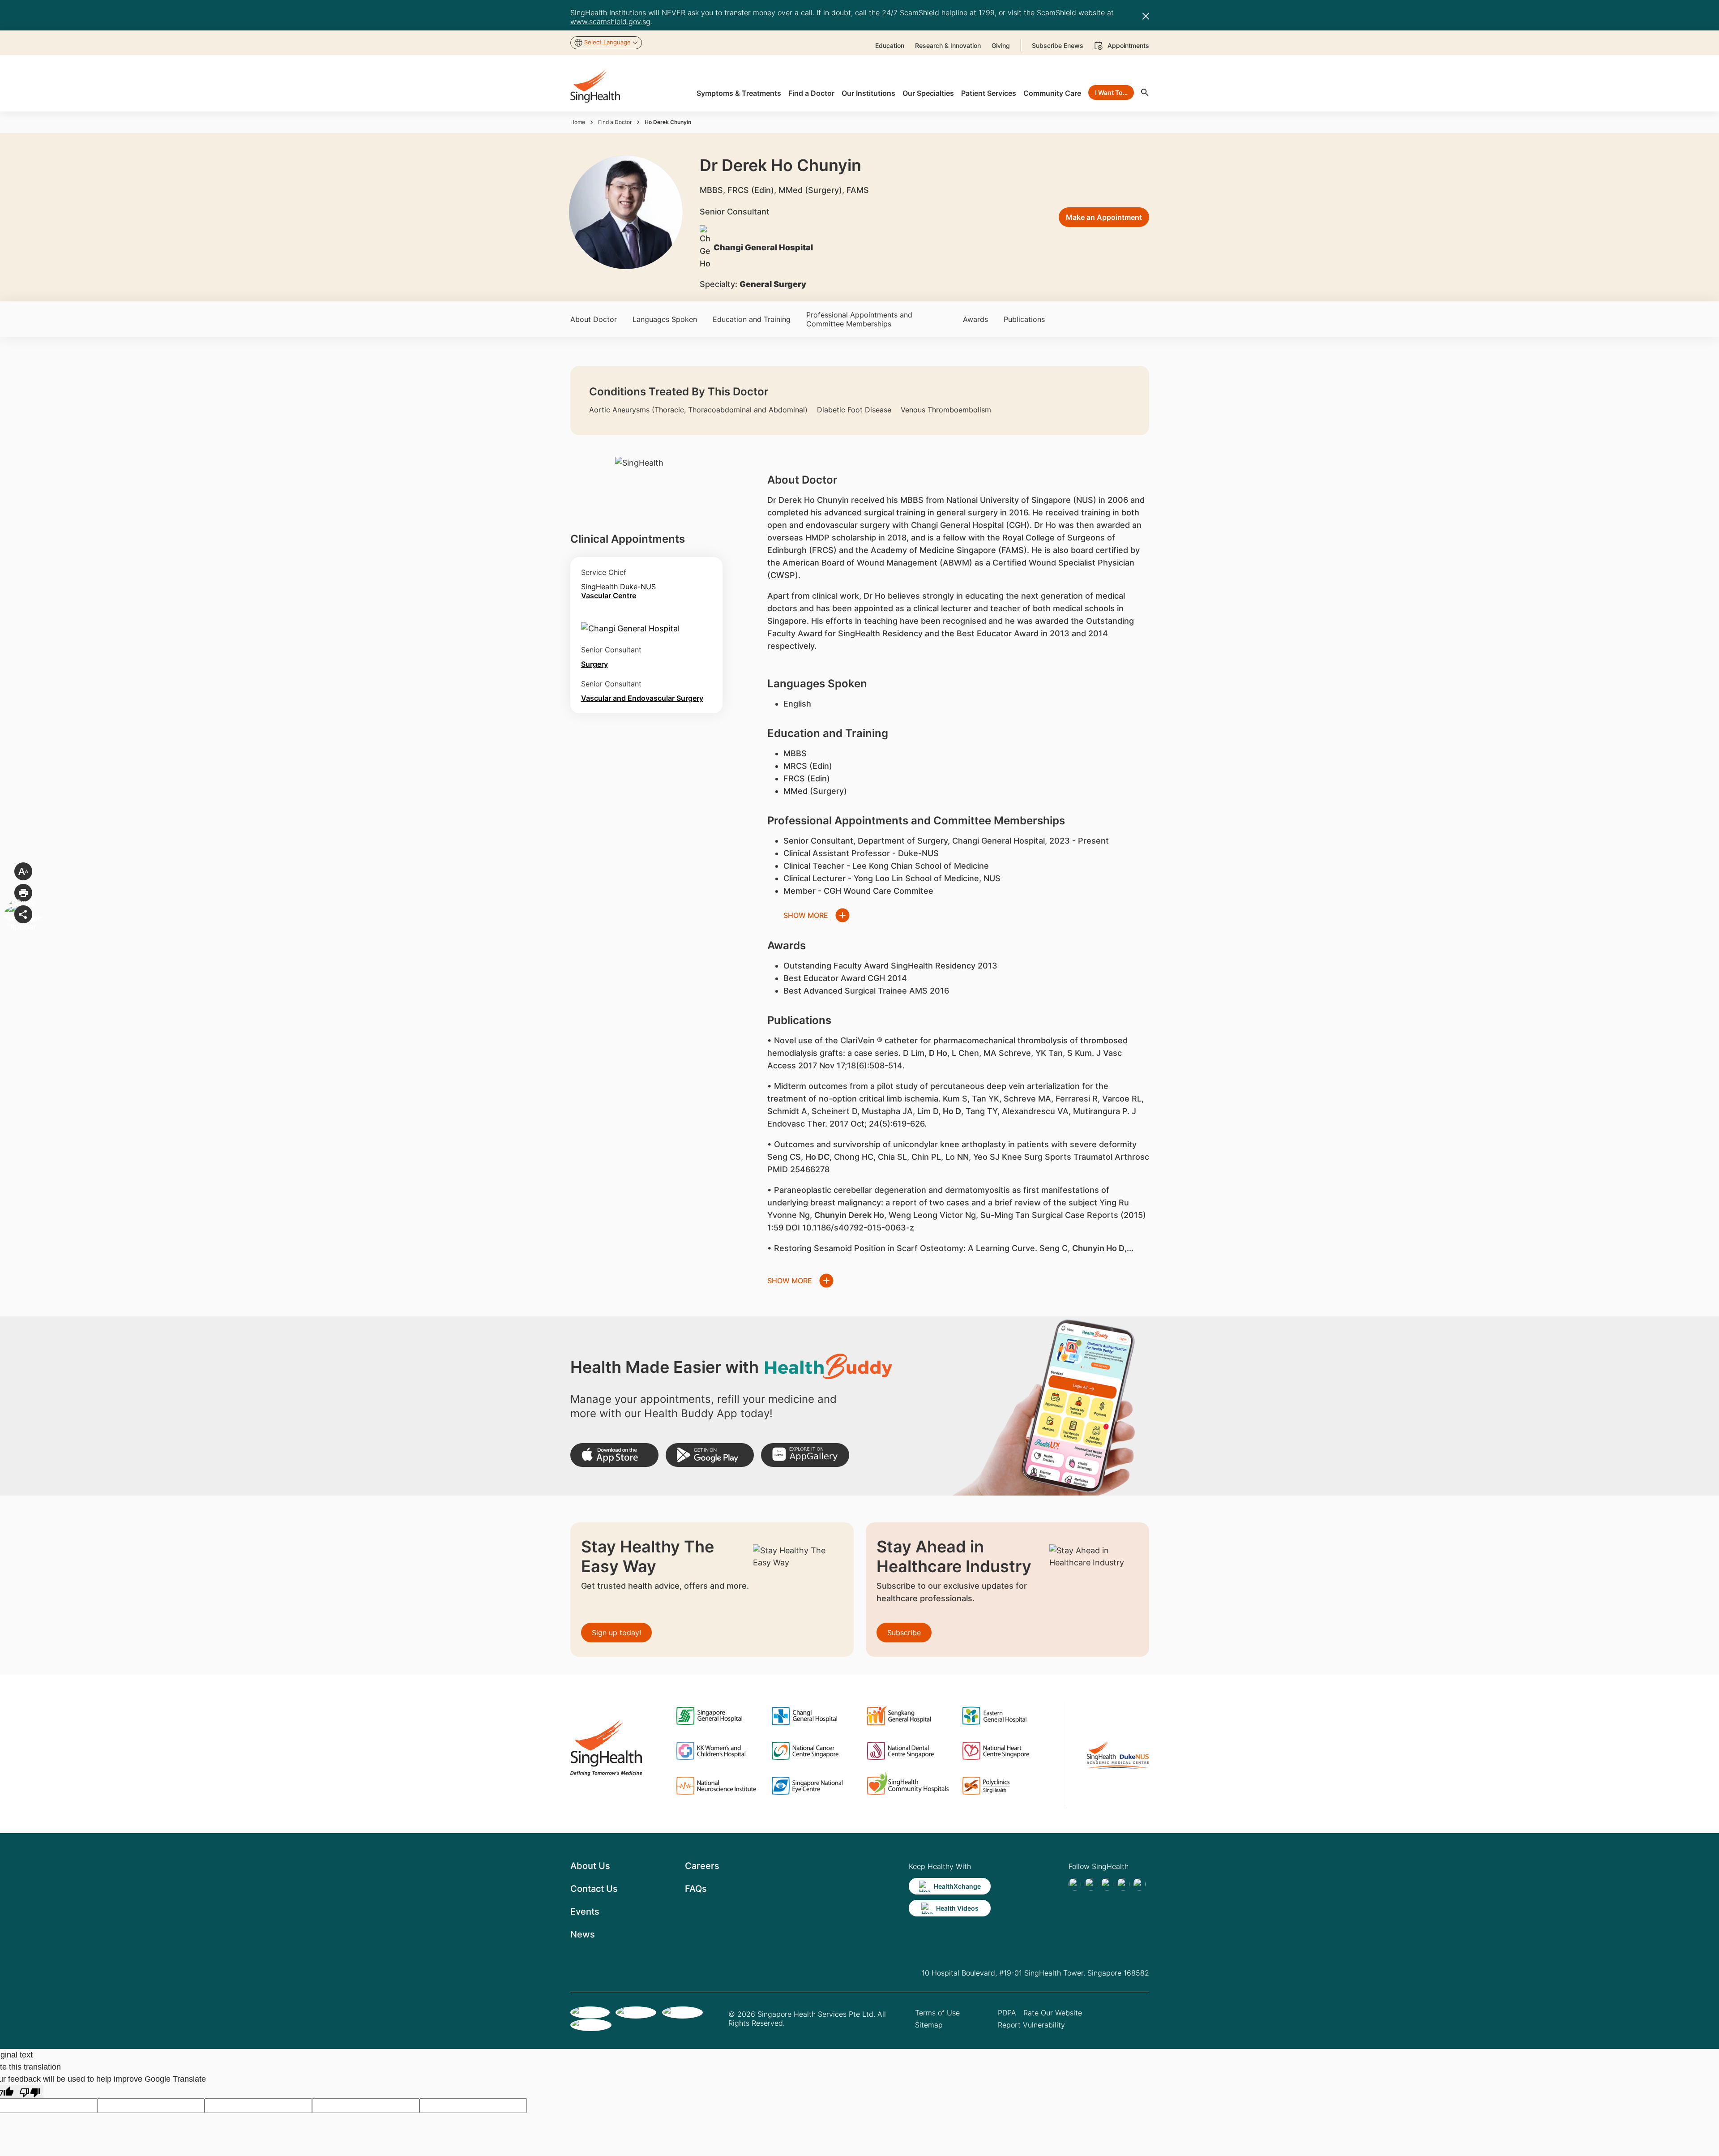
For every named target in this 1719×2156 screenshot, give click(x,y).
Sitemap (929, 2025)
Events (585, 1912)
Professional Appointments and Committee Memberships (859, 319)
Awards (975, 319)
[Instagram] (1123, 1884)
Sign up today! (616, 1633)
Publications (1024, 319)
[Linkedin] (1107, 1884)
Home (578, 122)
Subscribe (904, 1633)
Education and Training (752, 319)
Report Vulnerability (1031, 2025)
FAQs (696, 1889)
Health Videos (957, 1908)
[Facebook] (1075, 1884)
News (583, 1934)
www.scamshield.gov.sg (610, 21)
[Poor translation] (30, 2092)
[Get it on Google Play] (710, 1455)
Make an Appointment (1104, 217)
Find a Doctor (615, 122)
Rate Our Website (1053, 2013)
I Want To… (1111, 92)
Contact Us (594, 1889)
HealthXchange (957, 1886)
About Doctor (594, 319)
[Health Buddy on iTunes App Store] (614, 1455)
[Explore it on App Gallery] (805, 1455)
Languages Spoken (665, 319)
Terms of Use (937, 2013)
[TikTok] (1091, 1884)
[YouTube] (1139, 1884)
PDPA (1007, 2013)
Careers (702, 1866)
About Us (590, 1866)
